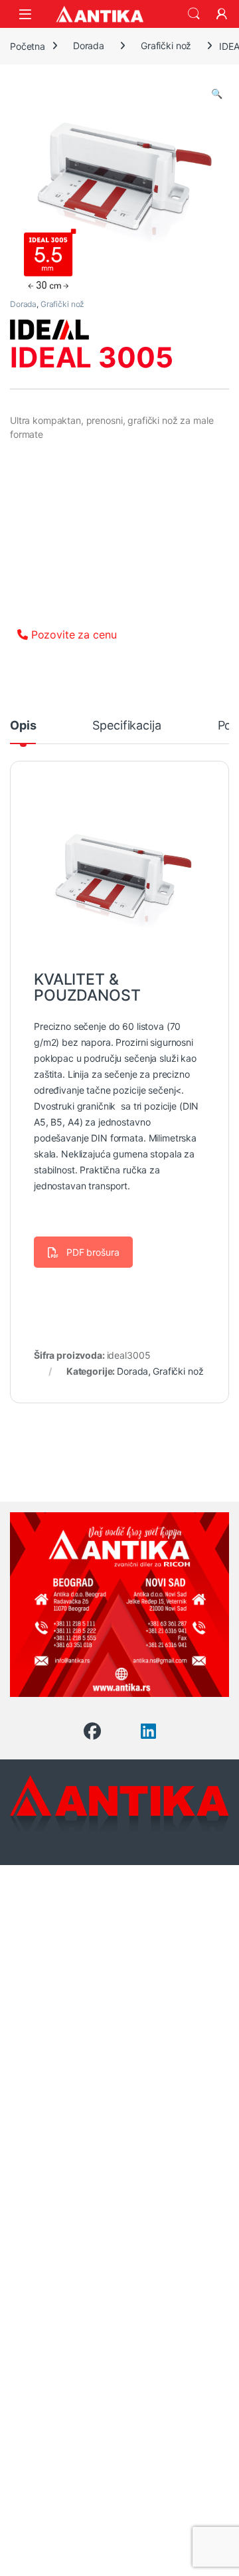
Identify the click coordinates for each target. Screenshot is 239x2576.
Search (194, 14)
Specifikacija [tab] (126, 726)
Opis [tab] (23, 726)
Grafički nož (166, 46)
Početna (28, 46)
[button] (217, 94)
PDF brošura (93, 1252)
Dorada (89, 46)
